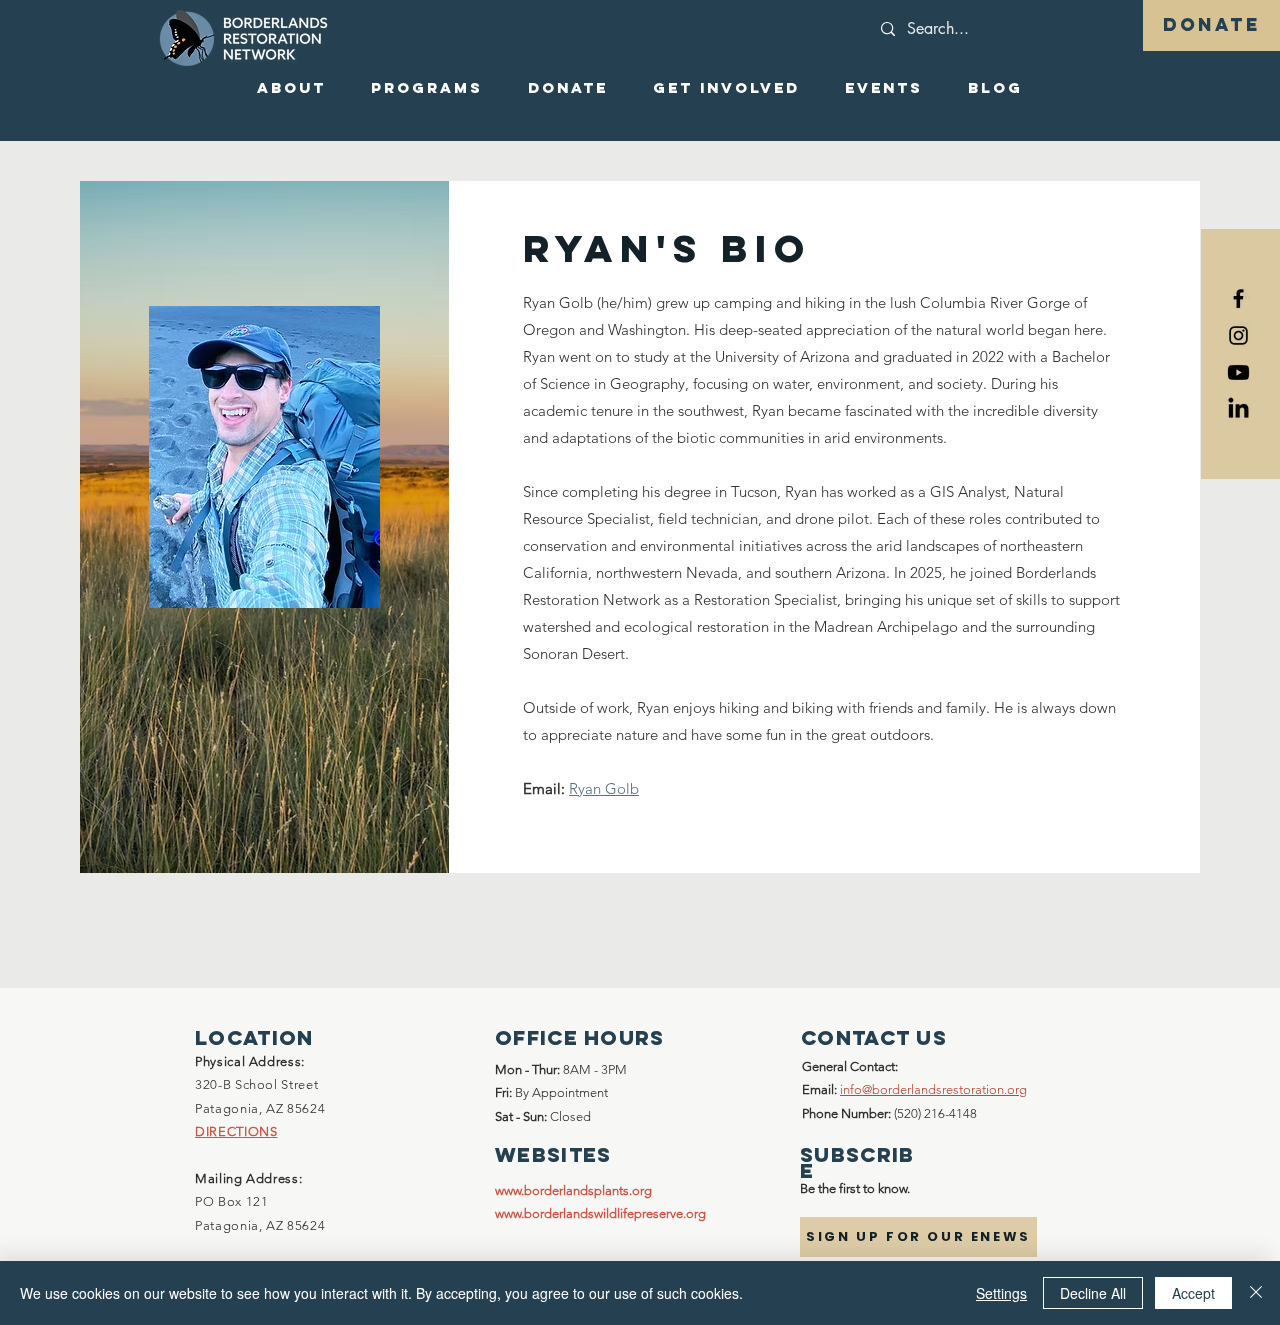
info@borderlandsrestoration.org (933, 1089)
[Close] (1256, 1293)
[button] (291, 88)
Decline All (1093, 1293)
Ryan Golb (604, 788)
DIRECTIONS (236, 1131)
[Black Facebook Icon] (1238, 298)
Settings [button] (1001, 1293)
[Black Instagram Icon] (1238, 335)
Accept (1193, 1293)
